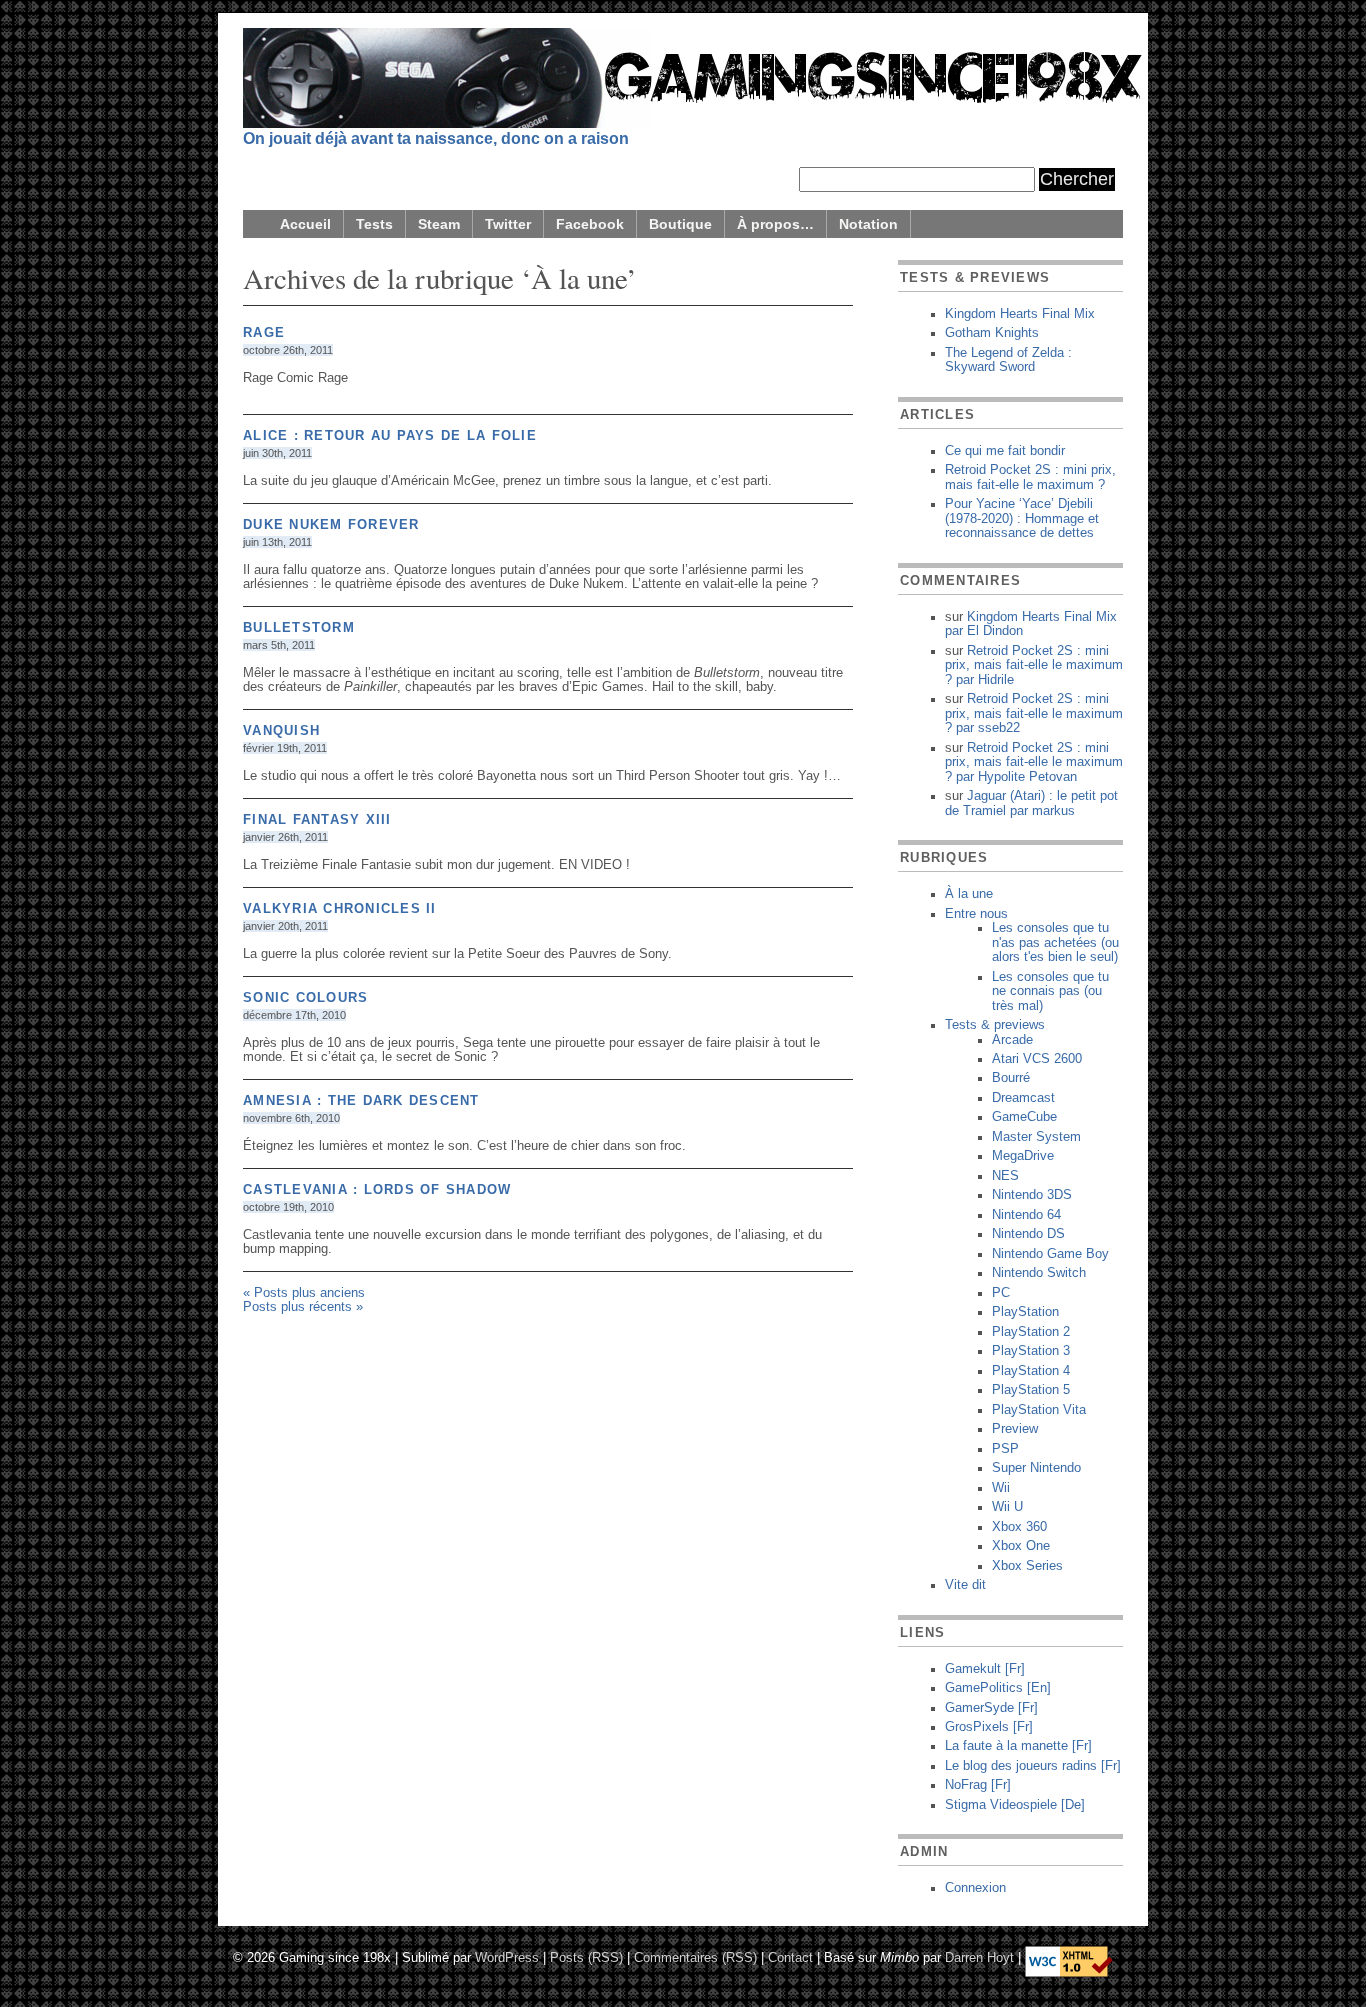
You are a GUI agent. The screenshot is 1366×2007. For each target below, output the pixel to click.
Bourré (1011, 1078)
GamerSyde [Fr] (991, 1708)
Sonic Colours (305, 998)
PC (1001, 1293)
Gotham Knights (992, 333)
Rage (264, 333)
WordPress (507, 1957)
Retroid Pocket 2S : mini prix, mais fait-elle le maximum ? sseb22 (1034, 713)
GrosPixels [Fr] (989, 1727)
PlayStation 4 (1031, 1371)
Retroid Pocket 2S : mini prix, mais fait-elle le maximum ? (1030, 477)
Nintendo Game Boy (1050, 1254)
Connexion (975, 1888)
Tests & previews (995, 1025)
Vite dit (965, 1585)
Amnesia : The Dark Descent (361, 1101)
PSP (1005, 1449)
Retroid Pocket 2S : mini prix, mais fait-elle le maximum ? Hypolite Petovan (1034, 762)
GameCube (1024, 1117)
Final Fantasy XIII (317, 820)
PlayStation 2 (1031, 1332)
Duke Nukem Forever (331, 525)
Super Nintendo (1036, 1468)
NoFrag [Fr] (978, 1785)
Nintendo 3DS (1032, 1195)
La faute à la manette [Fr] (1018, 1746)
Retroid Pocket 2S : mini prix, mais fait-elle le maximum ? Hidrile (1034, 665)
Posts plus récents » (303, 1307)
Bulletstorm (299, 628)
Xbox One (1021, 1546)
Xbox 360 (1019, 1527)
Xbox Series (1027, 1566)
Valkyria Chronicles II (340, 909)
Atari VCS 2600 (1037, 1059)
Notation (868, 224)
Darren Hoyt (979, 1957)
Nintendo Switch (1039, 1273)
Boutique (680, 224)
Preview (1015, 1429)
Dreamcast (1023, 1098)
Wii (1001, 1488)
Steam (439, 224)
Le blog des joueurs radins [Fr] (1033, 1766)
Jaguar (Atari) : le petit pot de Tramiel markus (1031, 803)
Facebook (590, 224)
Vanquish (281, 731)
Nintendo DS (1028, 1234)
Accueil (305, 224)
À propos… (775, 224)
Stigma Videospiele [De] (1015, 1805)
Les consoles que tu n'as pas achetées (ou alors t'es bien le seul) (1055, 942)
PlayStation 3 (1031, 1351)
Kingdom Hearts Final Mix (1020, 314)
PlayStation (1025, 1312)
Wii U (1007, 1507)
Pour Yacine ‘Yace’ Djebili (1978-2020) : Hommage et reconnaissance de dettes (1022, 518)
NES (1005, 1176)
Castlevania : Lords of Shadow (377, 1190)
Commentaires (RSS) (695, 1957)
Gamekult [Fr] (985, 1669)
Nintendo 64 (1026, 1215)
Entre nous (976, 914)
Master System (1036, 1137)
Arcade (1012, 1040)
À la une (969, 894)
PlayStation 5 (1031, 1390)
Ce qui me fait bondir (1005, 451)
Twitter (508, 224)
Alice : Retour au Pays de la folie (390, 436)
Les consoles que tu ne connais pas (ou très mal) (1050, 991)
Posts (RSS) (586, 1957)
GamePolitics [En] (998, 1688)
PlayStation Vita (1039, 1410)
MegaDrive (1023, 1156)
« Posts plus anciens (304, 1293)
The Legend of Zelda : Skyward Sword (1008, 360)
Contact (790, 1957)
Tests (374, 224)
